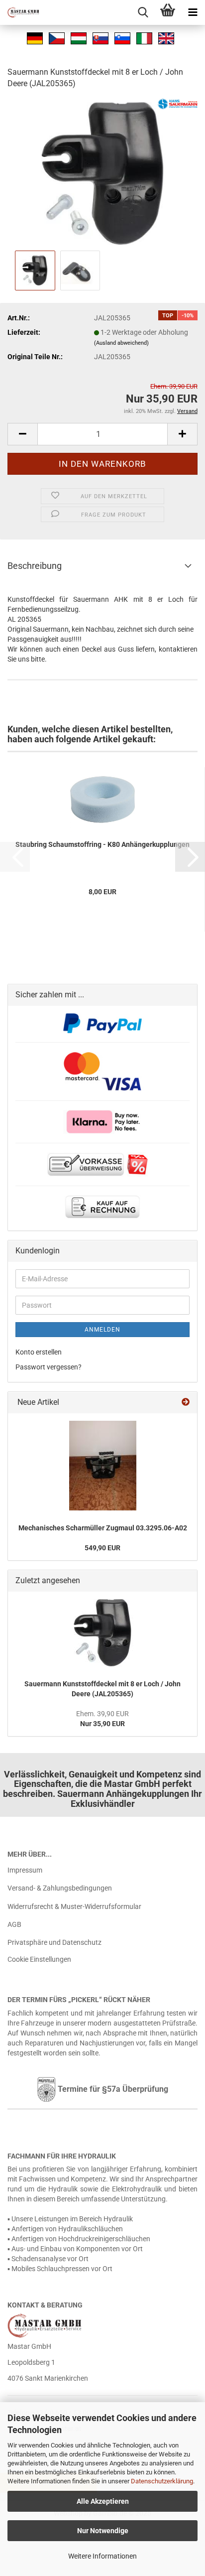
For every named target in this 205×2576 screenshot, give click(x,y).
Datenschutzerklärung (162, 2481)
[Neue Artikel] (186, 1403)
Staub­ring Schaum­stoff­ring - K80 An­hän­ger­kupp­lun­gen (102, 844)
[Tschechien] (57, 37)
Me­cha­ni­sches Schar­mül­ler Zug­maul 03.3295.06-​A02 (103, 1528)
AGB (14, 1924)
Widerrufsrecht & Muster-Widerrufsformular (74, 1906)
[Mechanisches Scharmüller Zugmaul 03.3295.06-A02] (103, 1466)
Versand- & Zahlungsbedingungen (60, 1888)
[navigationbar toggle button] (193, 12)
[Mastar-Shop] (20, 12)
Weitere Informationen (102, 2556)
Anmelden (102, 1330)
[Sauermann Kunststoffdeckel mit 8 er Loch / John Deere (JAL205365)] (102, 173)
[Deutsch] (35, 37)
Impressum (25, 1870)
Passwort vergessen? (49, 1367)
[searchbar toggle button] (143, 12)
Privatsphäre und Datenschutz (54, 1942)
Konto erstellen (39, 1352)
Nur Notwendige (103, 2531)
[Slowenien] (122, 37)
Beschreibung (35, 566)
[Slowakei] (101, 37)
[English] (166, 37)
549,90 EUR (102, 1548)
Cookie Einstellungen (39, 1959)
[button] (22, 434)
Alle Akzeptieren (103, 2501)
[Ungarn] (79, 37)
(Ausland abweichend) (121, 343)
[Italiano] (144, 37)
